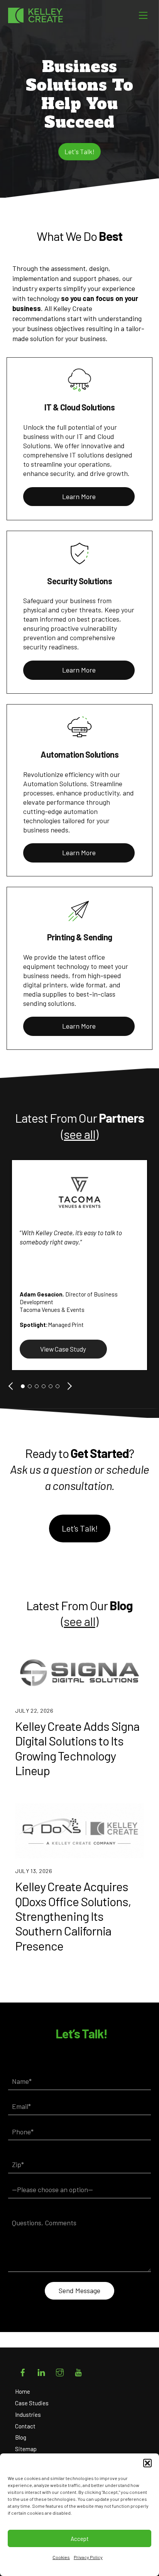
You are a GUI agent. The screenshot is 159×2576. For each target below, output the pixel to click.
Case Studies (32, 2403)
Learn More (79, 496)
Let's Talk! (79, 151)
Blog (21, 2437)
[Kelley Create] (43, 15)
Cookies (61, 2557)
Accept (80, 2539)
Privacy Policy (88, 2557)
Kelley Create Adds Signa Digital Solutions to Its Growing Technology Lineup (77, 1748)
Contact (25, 2426)
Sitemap (26, 2449)
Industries (28, 2415)
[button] (147, 2463)
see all (79, 1134)
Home (23, 2391)
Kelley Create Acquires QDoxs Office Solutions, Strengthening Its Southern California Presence (73, 1916)
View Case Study (63, 1349)
